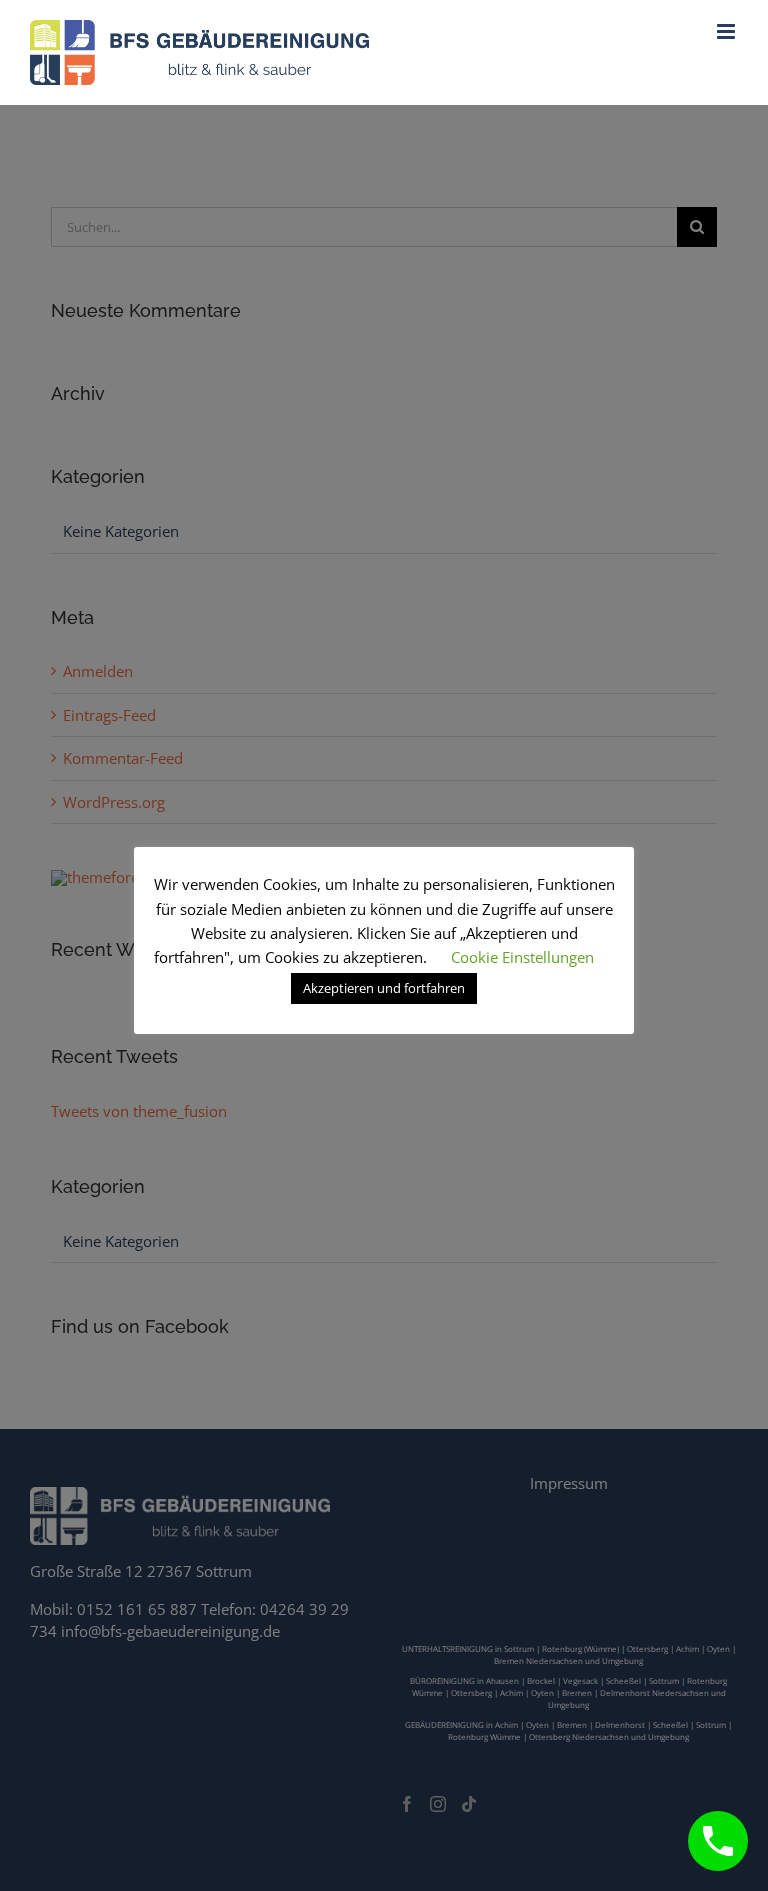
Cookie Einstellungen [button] (522, 957)
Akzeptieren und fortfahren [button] (384, 988)
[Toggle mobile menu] (727, 31)
